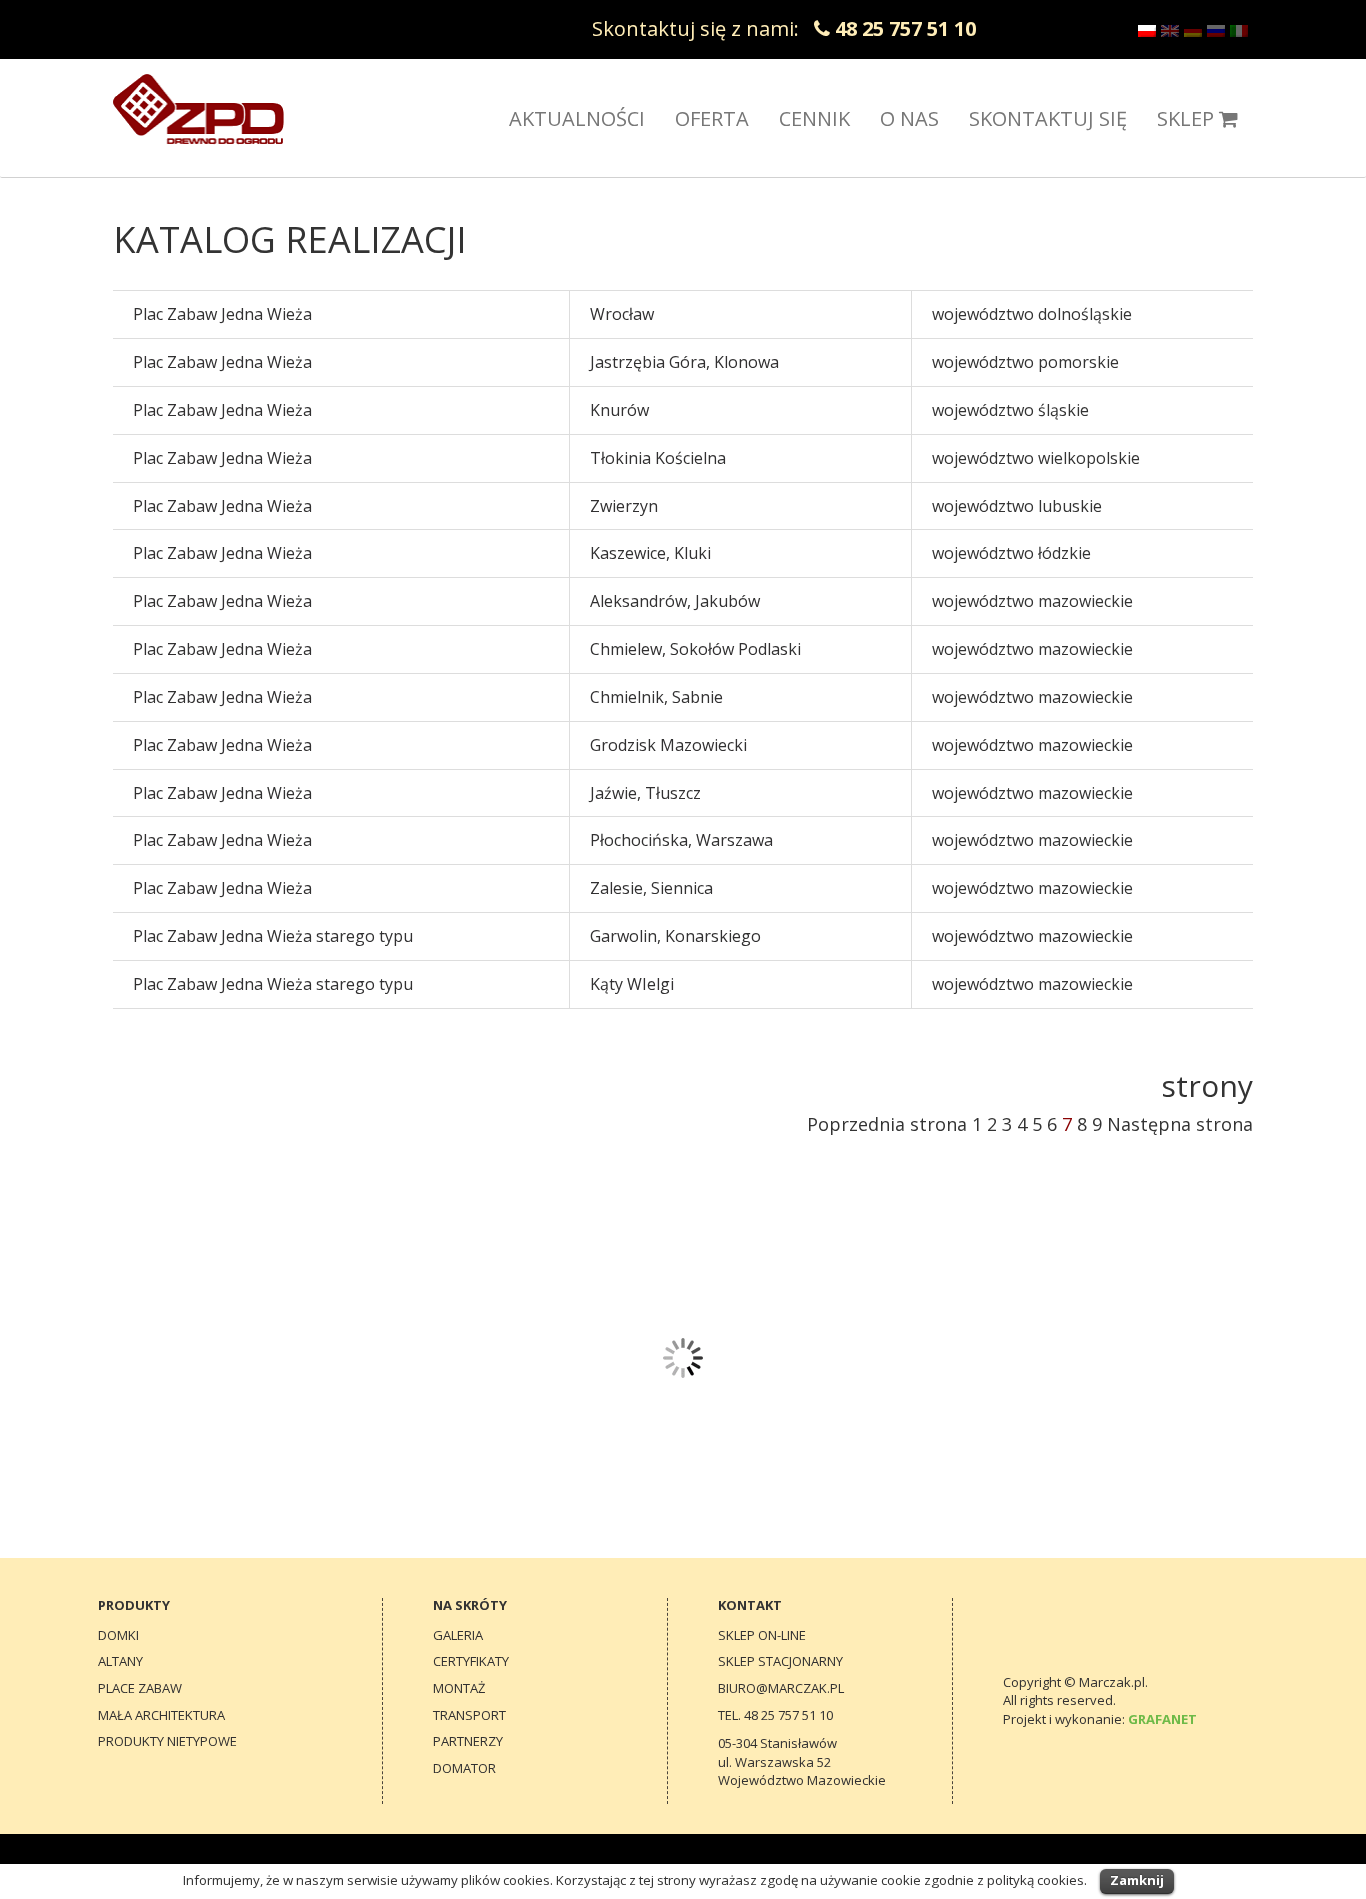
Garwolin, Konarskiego (675, 936)
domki (118, 1635)
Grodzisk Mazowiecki (668, 745)
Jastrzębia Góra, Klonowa (684, 362)
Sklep (1185, 118)
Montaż (459, 1688)
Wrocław (622, 314)
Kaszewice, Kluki (650, 553)
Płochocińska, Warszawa (681, 840)
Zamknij (1137, 1880)
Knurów (619, 410)
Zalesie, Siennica (651, 888)
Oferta (712, 118)
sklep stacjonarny (780, 1661)
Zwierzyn (624, 506)
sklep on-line (762, 1635)
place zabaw (140, 1688)
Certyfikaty (471, 1661)
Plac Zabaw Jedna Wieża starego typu (273, 936)
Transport (469, 1715)
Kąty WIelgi (632, 984)
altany (120, 1661)
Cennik (814, 118)
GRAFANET (1162, 1719)
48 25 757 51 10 (788, 1715)
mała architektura (161, 1715)
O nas (909, 118)
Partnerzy (468, 1741)
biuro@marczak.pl (781, 1688)
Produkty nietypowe (167, 1741)
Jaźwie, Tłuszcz (645, 793)
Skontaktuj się (1048, 118)
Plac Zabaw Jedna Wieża (222, 314)
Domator (464, 1768)
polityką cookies (1035, 1880)
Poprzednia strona (887, 1124)
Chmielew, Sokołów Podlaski (695, 649)
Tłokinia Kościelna (658, 458)
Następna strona (1180, 1124)
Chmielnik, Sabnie (656, 697)
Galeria (458, 1635)
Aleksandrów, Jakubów (675, 601)
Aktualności (577, 118)
